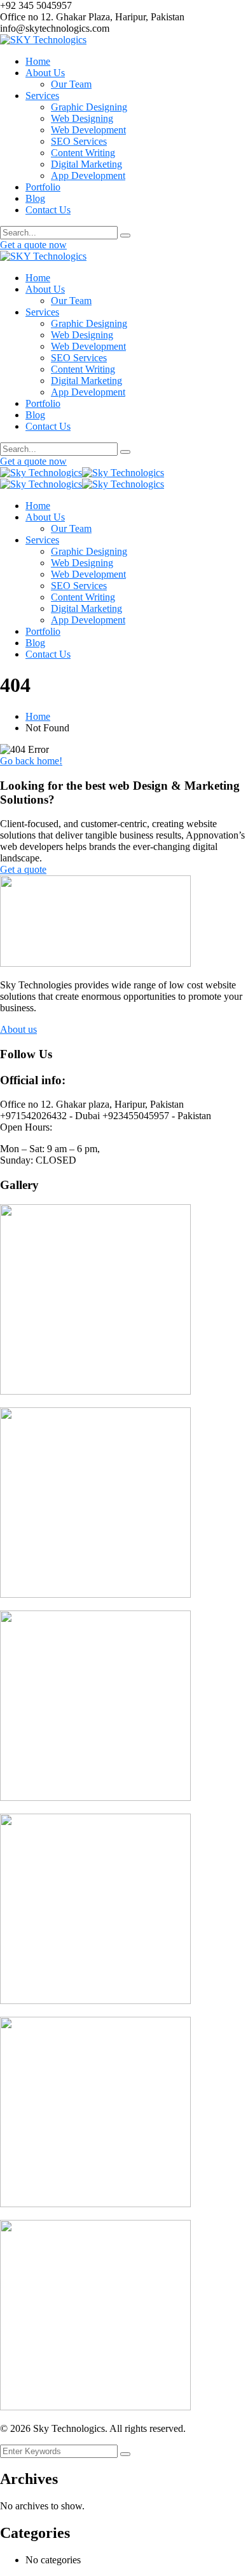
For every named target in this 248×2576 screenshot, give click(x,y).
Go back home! (31, 761)
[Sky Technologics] (41, 473)
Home (38, 716)
